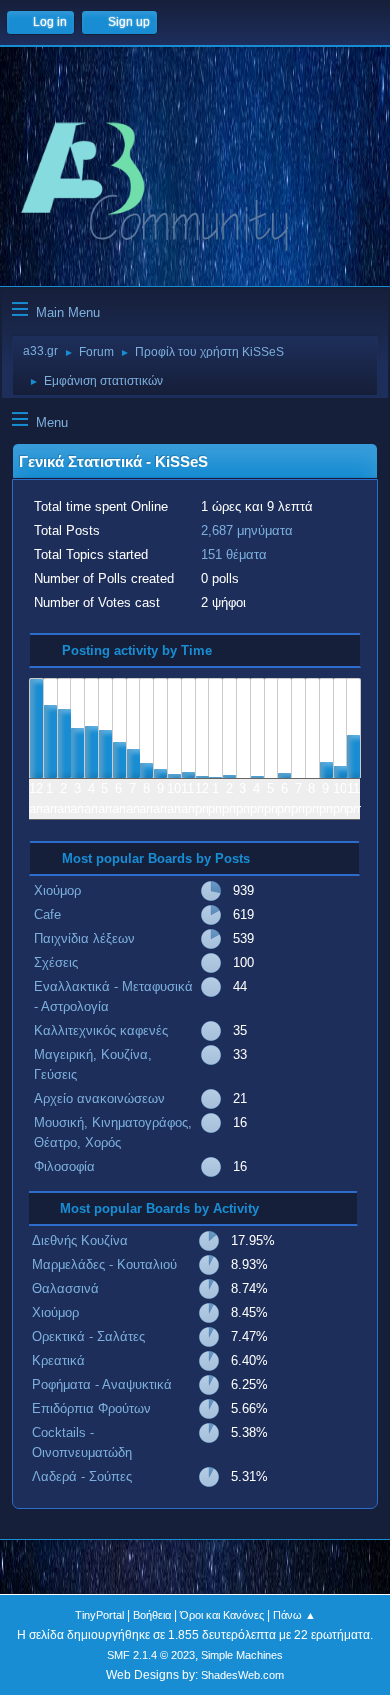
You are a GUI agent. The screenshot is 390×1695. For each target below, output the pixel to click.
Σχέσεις (56, 962)
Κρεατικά (58, 1360)
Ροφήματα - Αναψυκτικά (102, 1384)
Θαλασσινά (65, 1288)
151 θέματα (234, 554)
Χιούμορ (57, 890)
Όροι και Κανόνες (222, 1615)
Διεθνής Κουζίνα (80, 1240)
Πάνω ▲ (294, 1615)
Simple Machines (242, 1655)
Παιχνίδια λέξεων (84, 938)
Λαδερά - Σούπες (82, 1476)
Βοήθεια (152, 1615)
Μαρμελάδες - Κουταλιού (104, 1264)
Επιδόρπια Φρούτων (91, 1408)
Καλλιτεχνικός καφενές (101, 1030)
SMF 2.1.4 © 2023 (151, 1655)
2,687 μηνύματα (247, 530)
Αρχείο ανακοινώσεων (99, 1098)
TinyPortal (99, 1615)
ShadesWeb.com (242, 1675)
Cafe (47, 914)
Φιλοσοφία (64, 1166)
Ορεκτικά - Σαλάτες (88, 1336)
